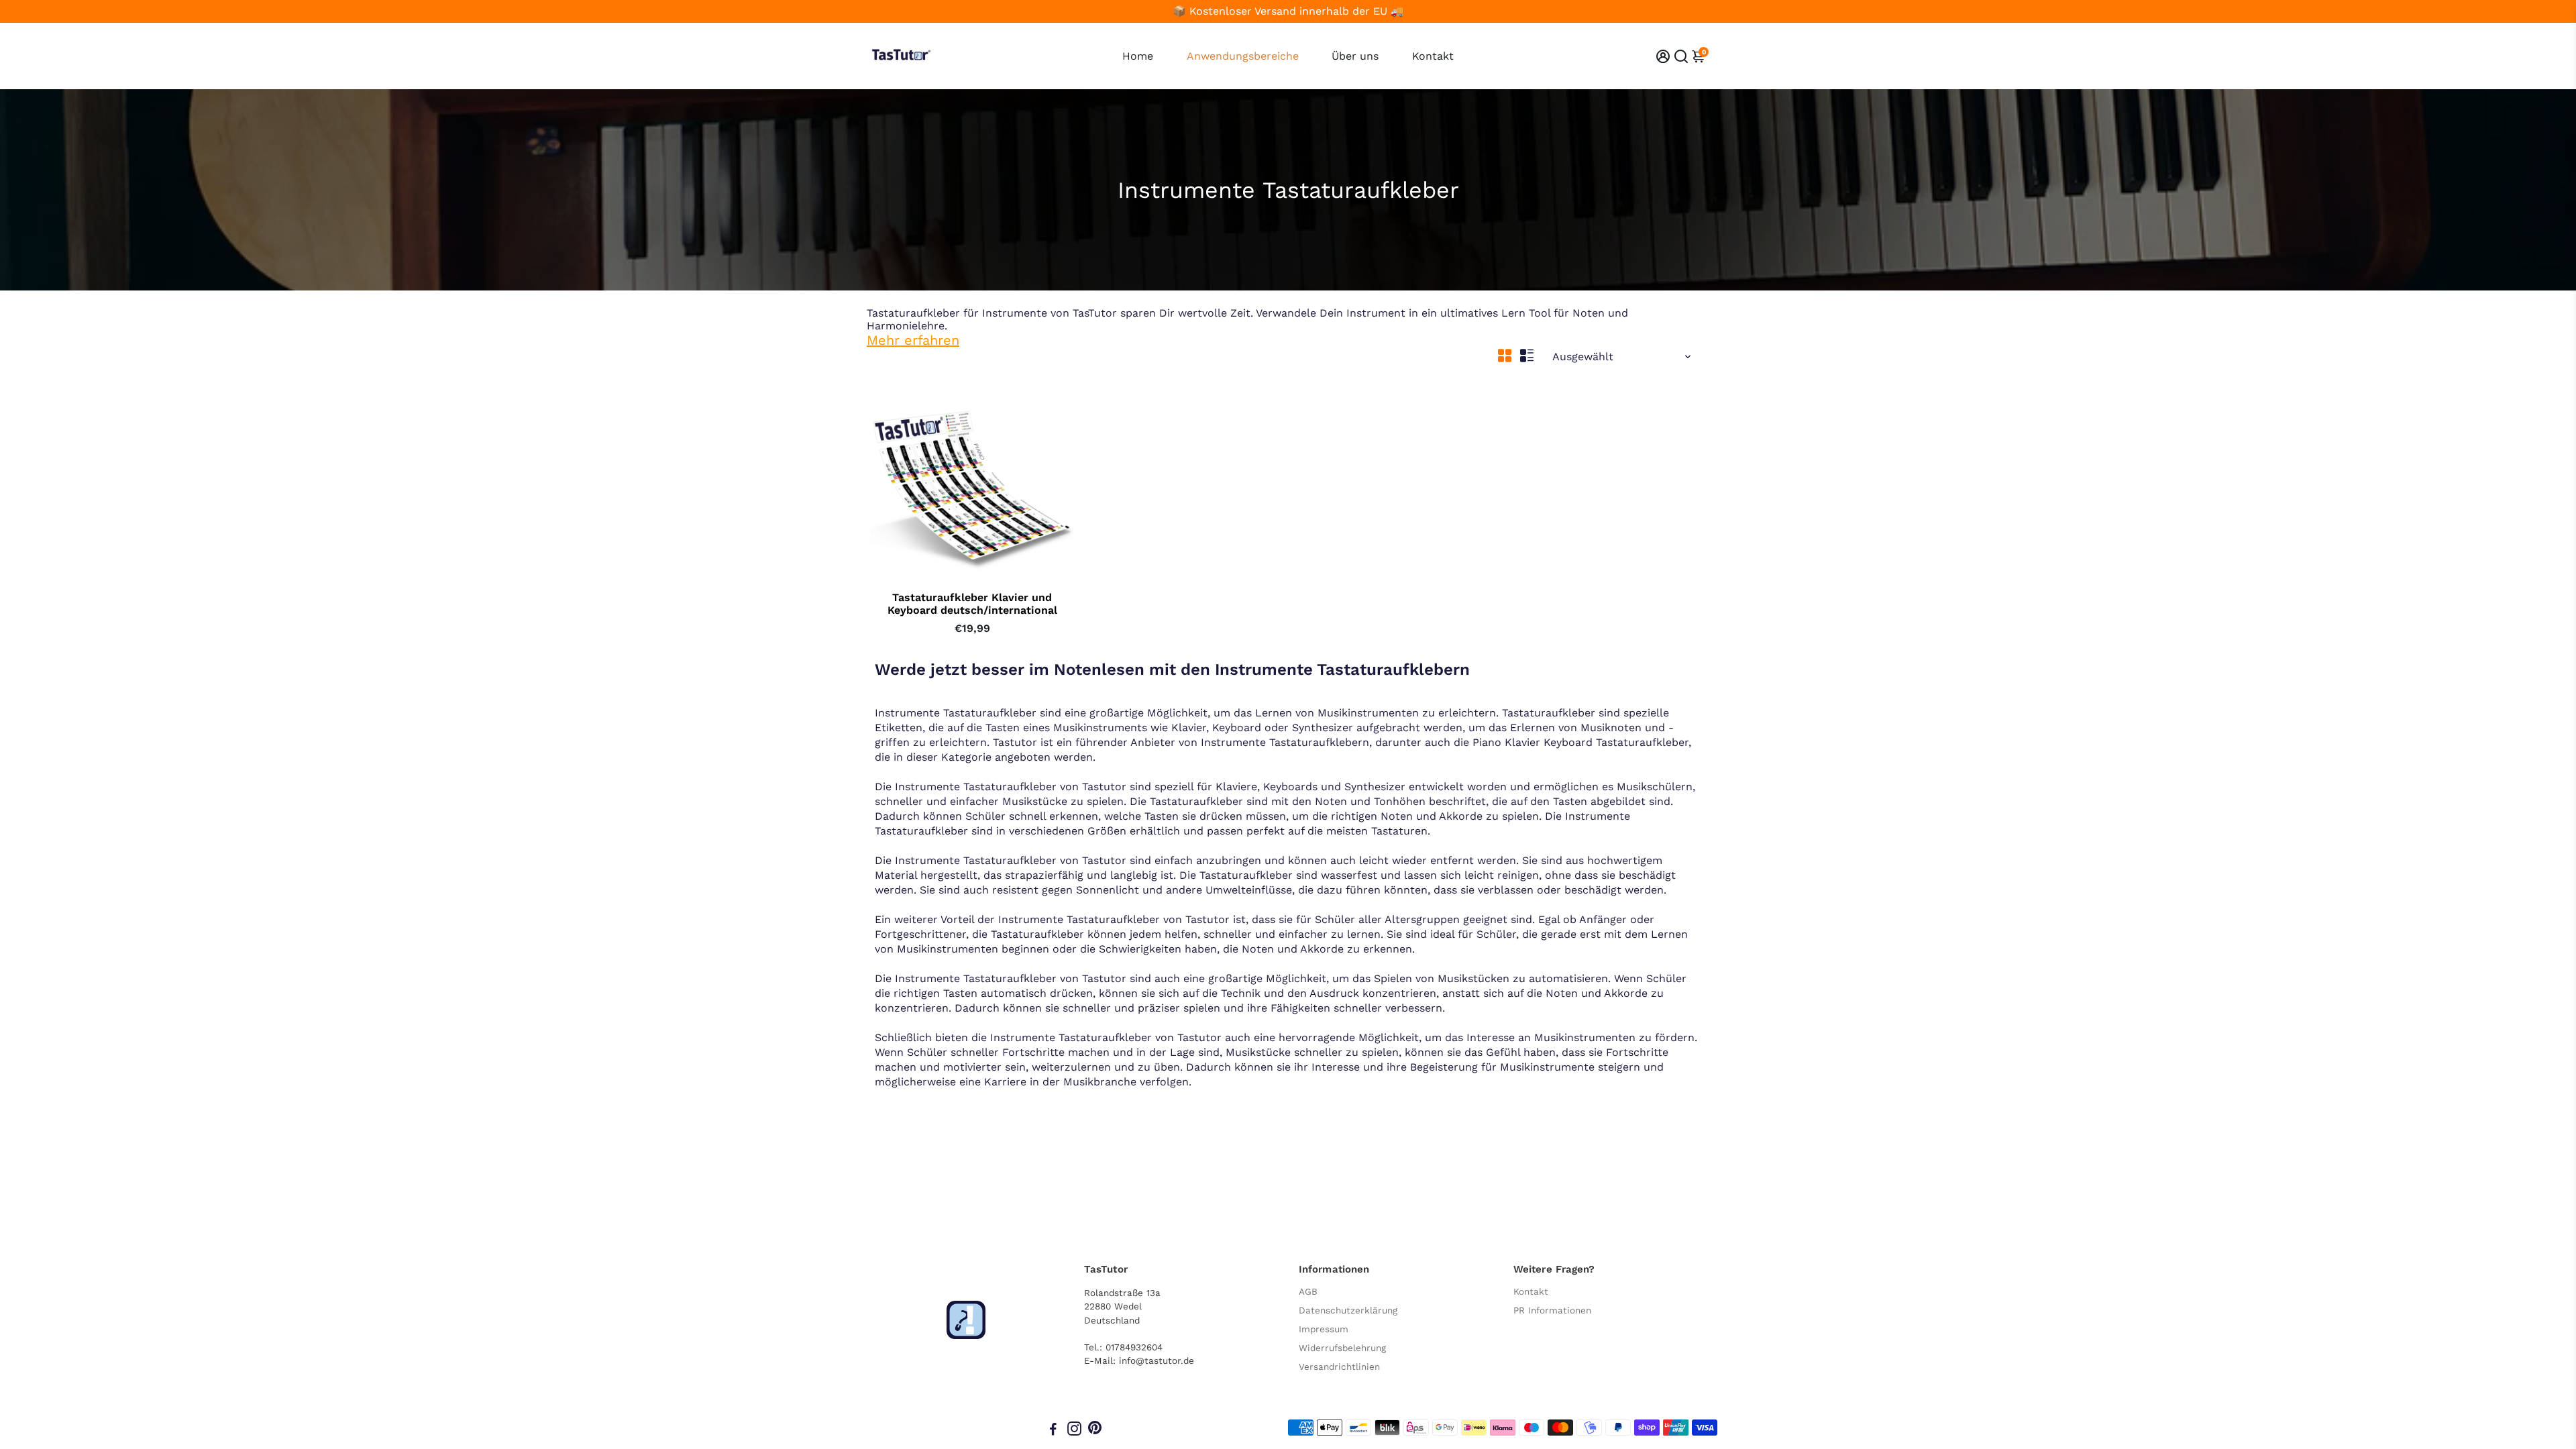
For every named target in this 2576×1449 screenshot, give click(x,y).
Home (1138, 56)
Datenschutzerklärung (1348, 1310)
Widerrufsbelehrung (1342, 1348)
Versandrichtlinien (1339, 1366)
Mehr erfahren (913, 340)
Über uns (1355, 56)
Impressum (1324, 1329)
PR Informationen (1552, 1310)
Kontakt (1433, 56)
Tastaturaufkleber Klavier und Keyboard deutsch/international (972, 604)
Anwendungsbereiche (1243, 56)
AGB (1308, 1291)
